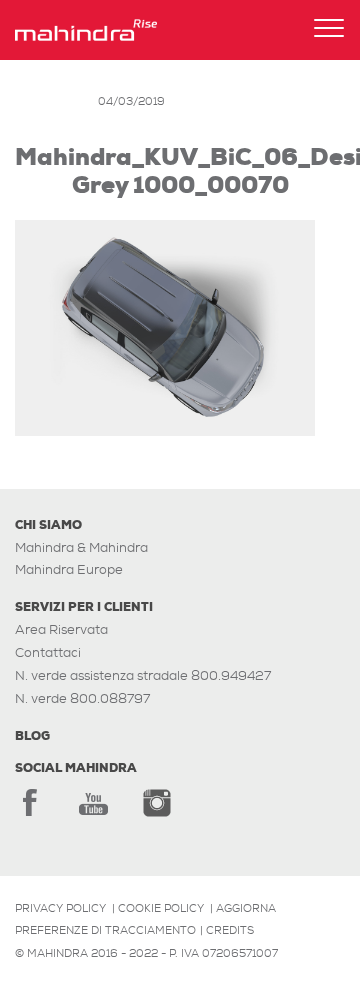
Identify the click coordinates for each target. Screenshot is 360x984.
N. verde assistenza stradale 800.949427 (143, 675)
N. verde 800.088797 (82, 698)
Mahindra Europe (69, 569)
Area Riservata (61, 629)
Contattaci (48, 652)
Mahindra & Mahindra (81, 547)
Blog (32, 736)
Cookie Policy (161, 908)
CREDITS (230, 930)
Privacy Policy (60, 908)
